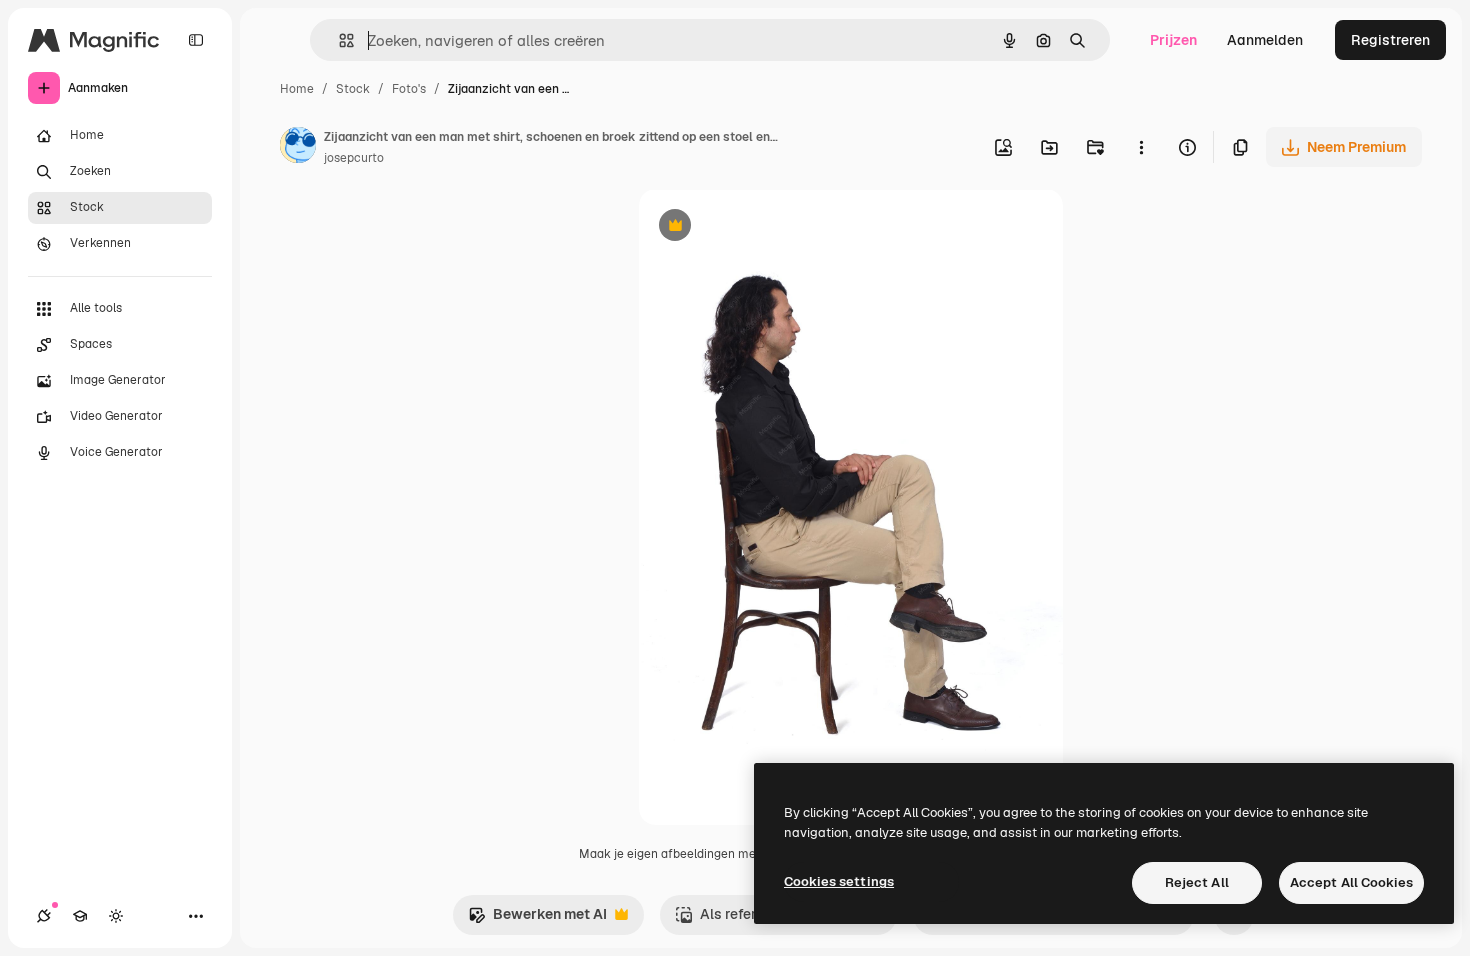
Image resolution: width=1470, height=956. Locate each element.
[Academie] (80, 916)
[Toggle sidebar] (196, 40)
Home (297, 89)
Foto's (409, 89)
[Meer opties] (1141, 147)
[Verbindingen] (44, 916)
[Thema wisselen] (116, 916)
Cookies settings (839, 881)
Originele (770, 227)
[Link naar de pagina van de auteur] (298, 148)
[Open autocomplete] (338, 40)
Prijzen (1173, 40)
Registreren (1390, 40)
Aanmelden (1265, 40)
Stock (353, 89)
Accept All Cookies (1351, 882)
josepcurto (354, 158)
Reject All (1197, 882)
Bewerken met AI (537, 919)
